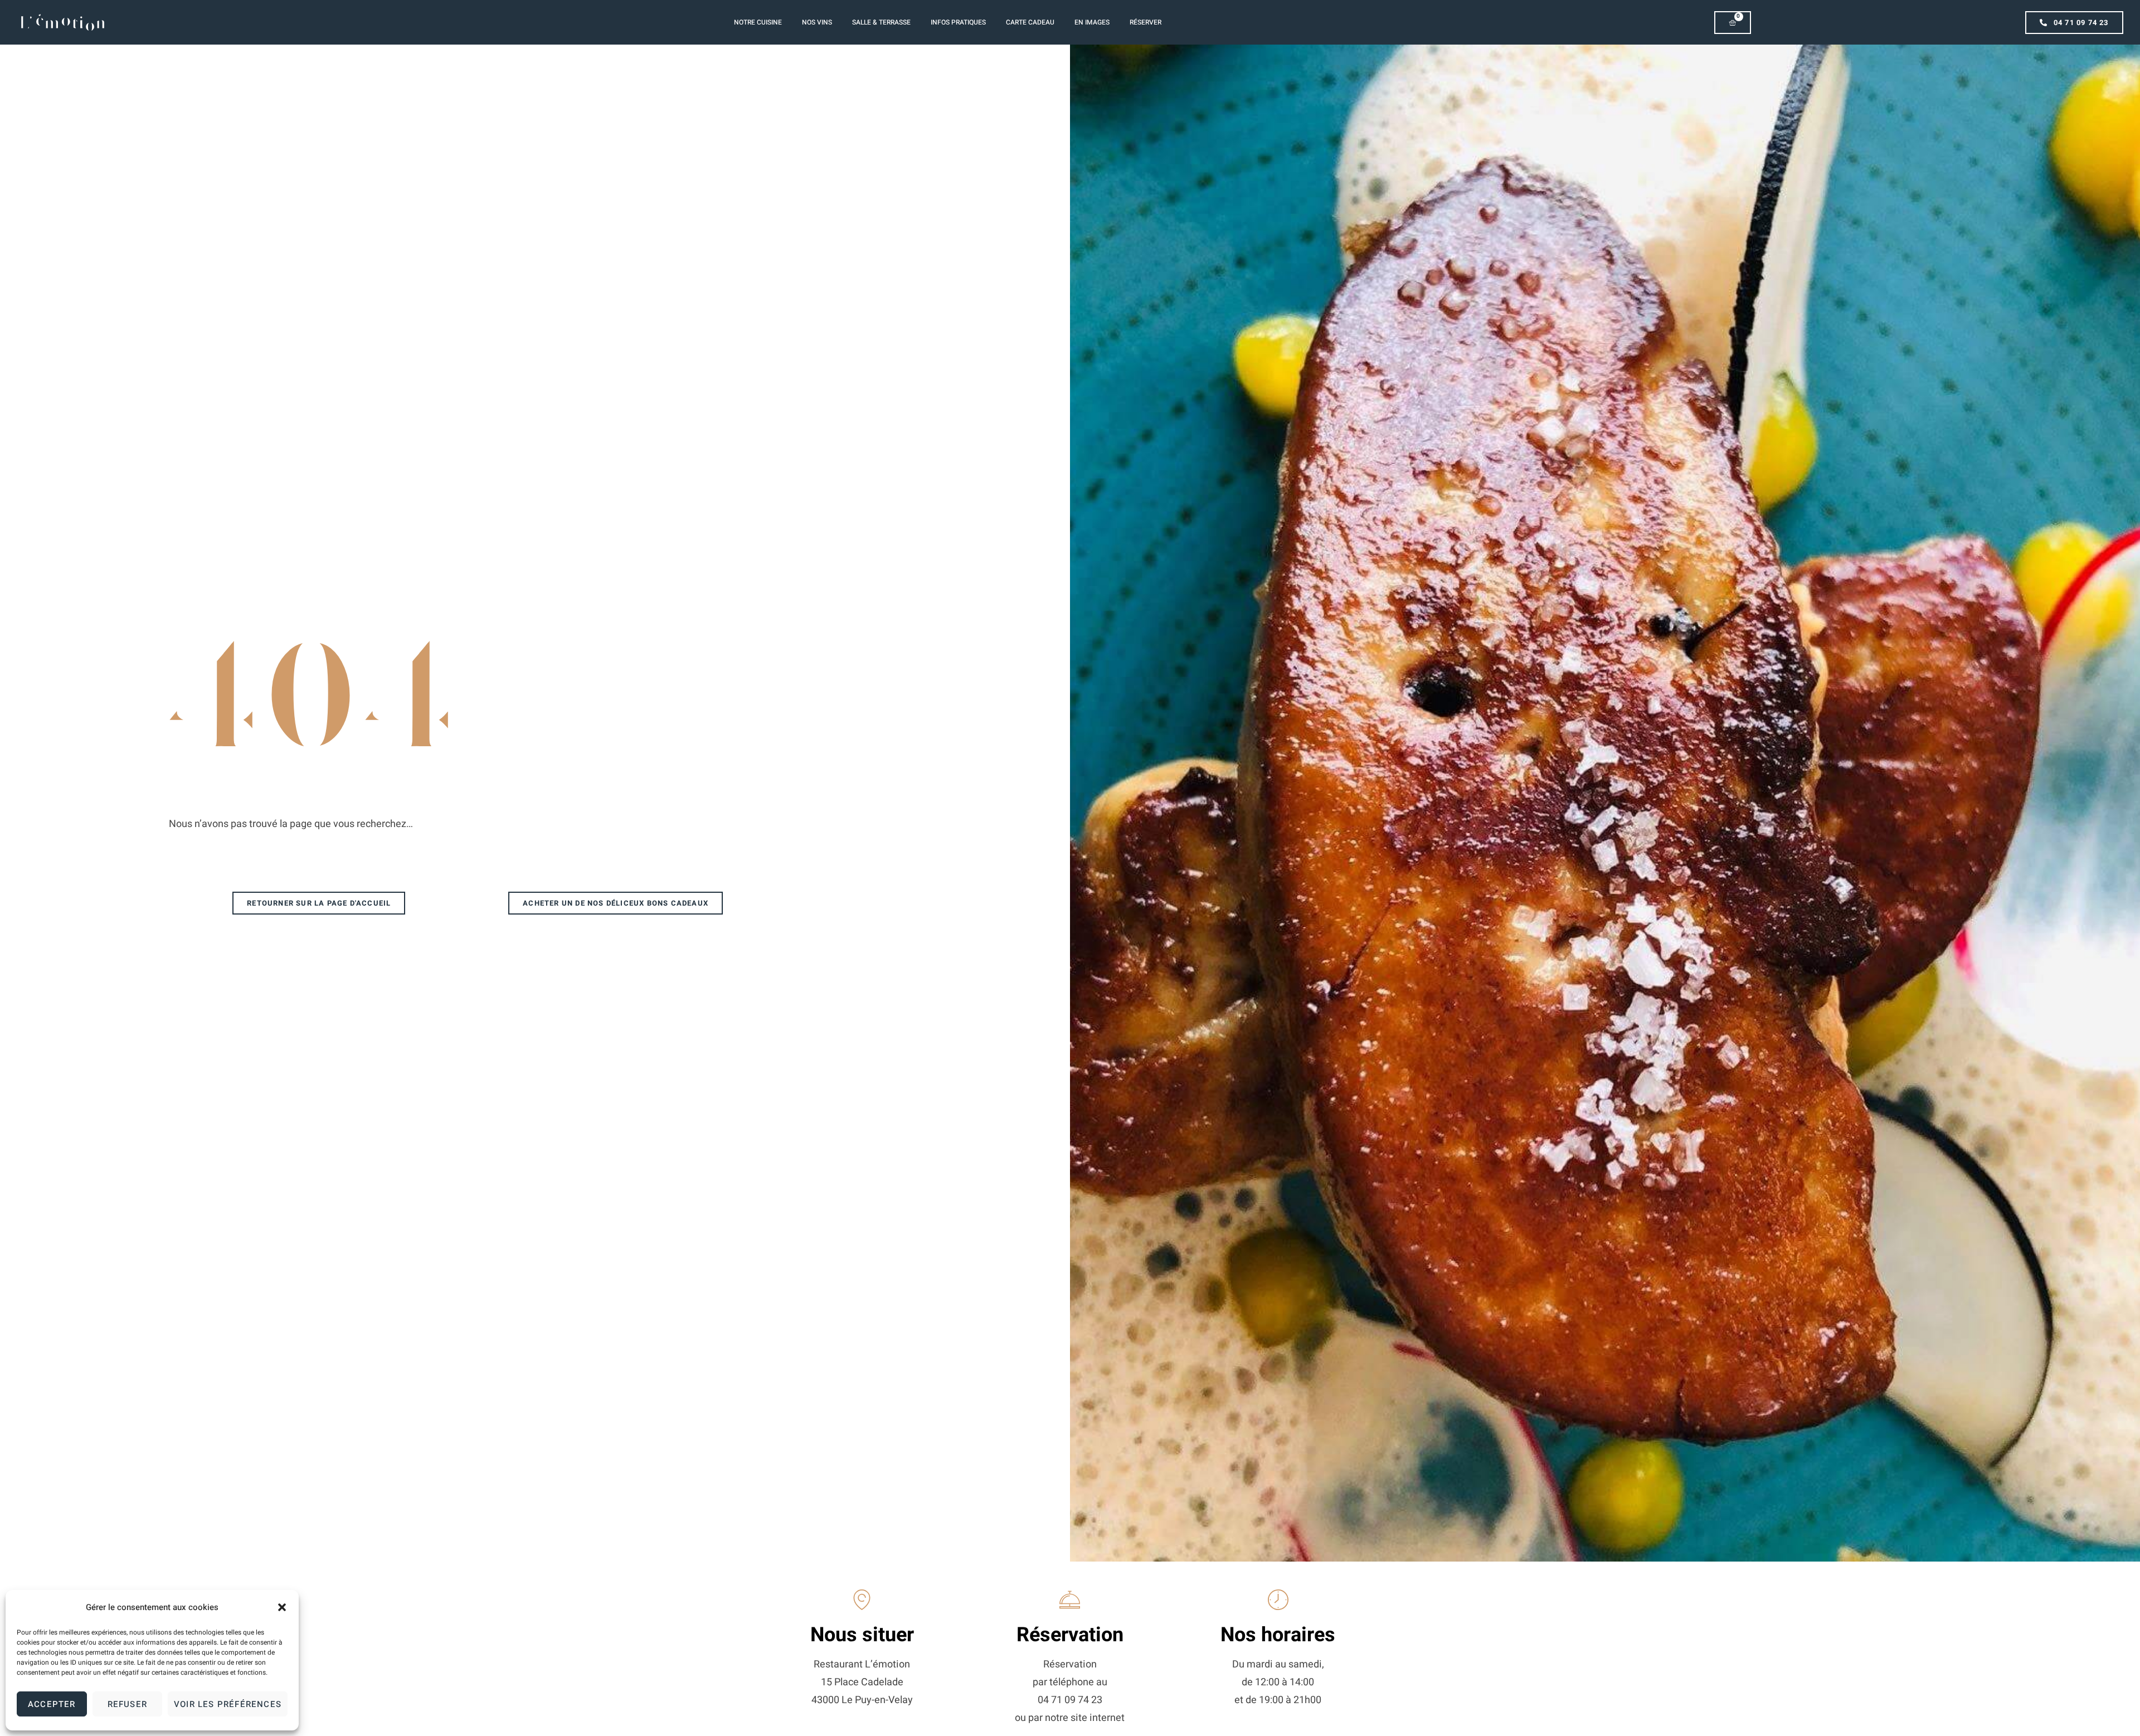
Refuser (127, 1704)
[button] (282, 1607)
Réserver (1146, 22)
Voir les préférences (228, 1704)
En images (1092, 22)
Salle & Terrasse (881, 22)
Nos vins (817, 22)
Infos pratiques (958, 22)
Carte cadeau (1030, 22)
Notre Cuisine (758, 22)
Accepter (52, 1704)
